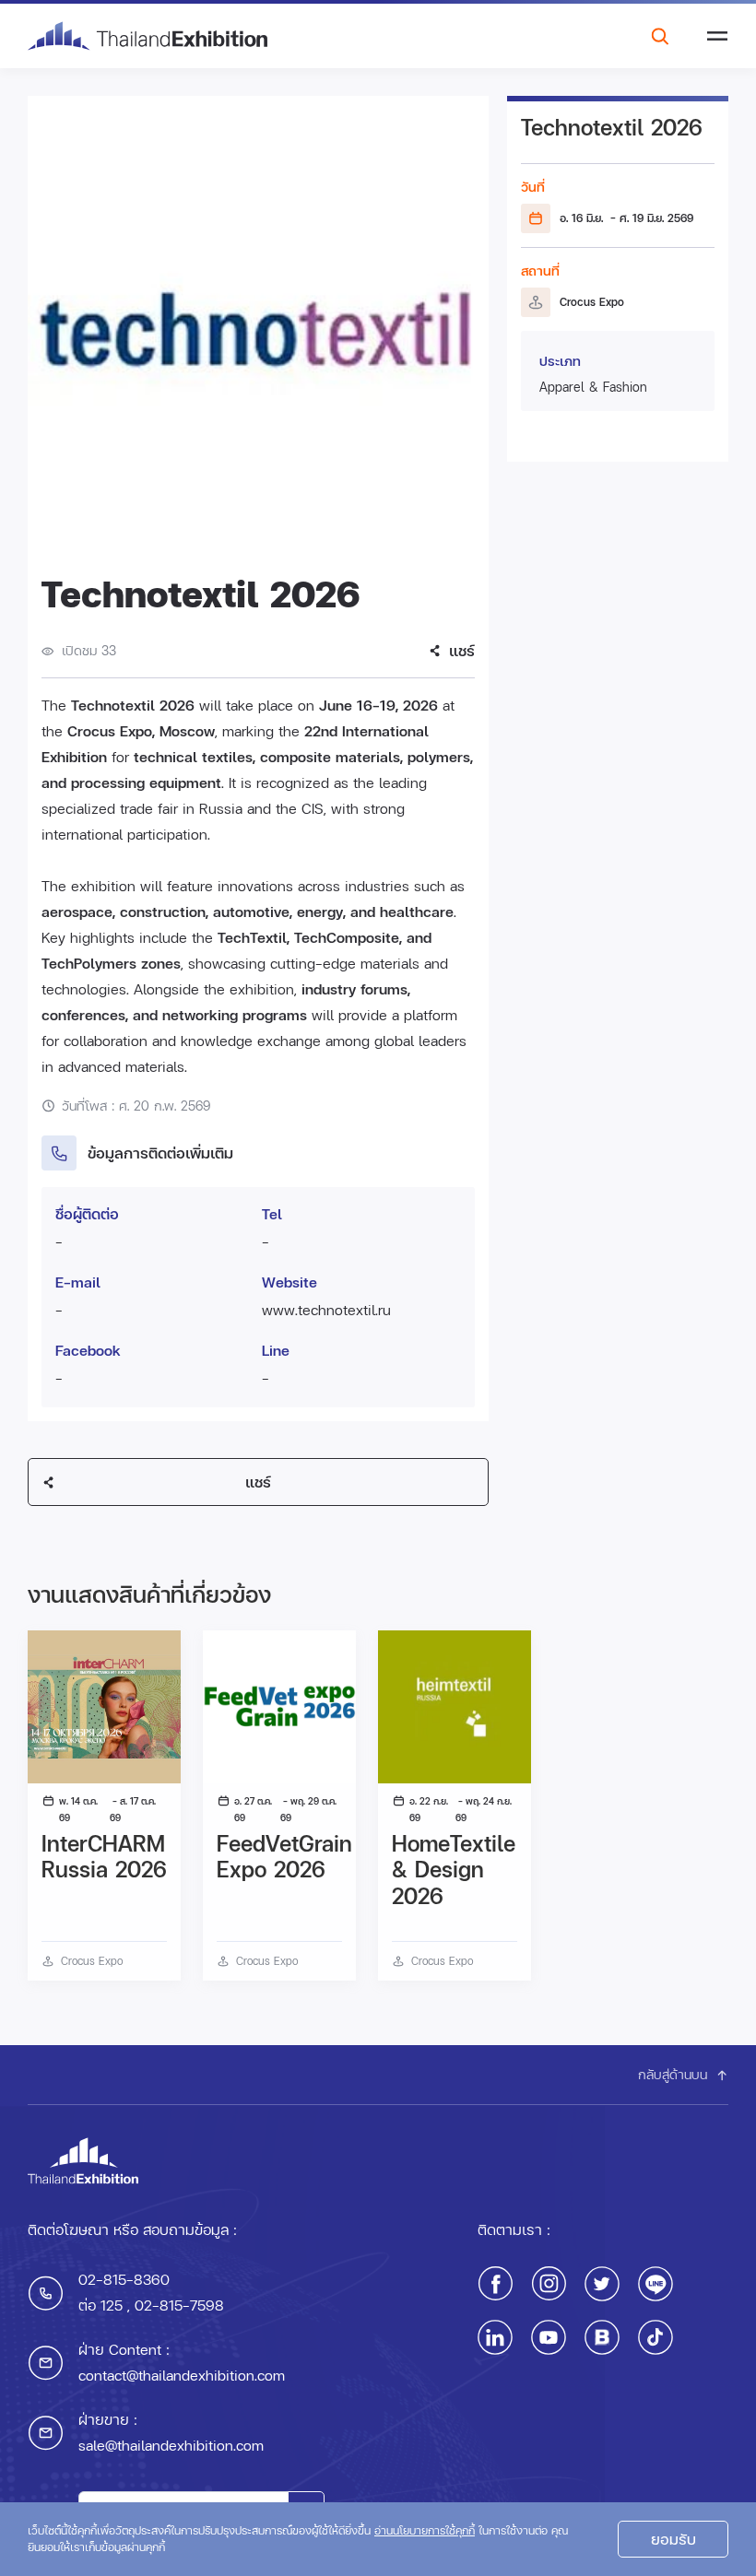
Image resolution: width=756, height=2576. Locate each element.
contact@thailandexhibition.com (182, 2375)
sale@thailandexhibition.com (171, 2445)
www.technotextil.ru (326, 1309)
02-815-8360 (124, 2279)
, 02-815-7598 (173, 2305)
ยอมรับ (673, 2539)
